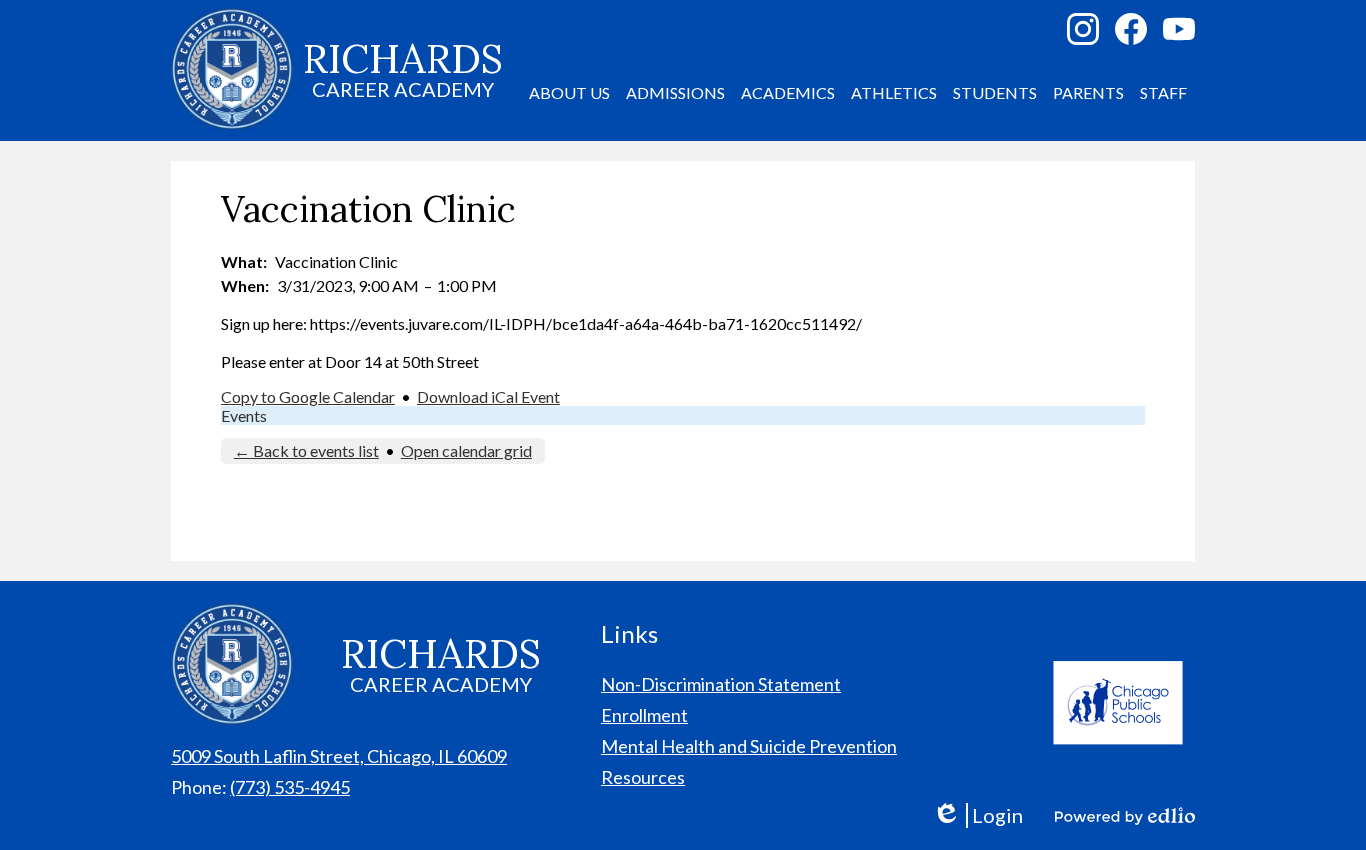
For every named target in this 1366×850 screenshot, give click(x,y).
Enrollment (644, 715)
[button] (569, 93)
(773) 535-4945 (290, 787)
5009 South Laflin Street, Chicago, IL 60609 (339, 756)
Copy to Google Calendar (308, 396)
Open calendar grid (466, 450)
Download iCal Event (488, 396)
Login (977, 815)
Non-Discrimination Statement (721, 684)
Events (244, 415)
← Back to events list (306, 450)
